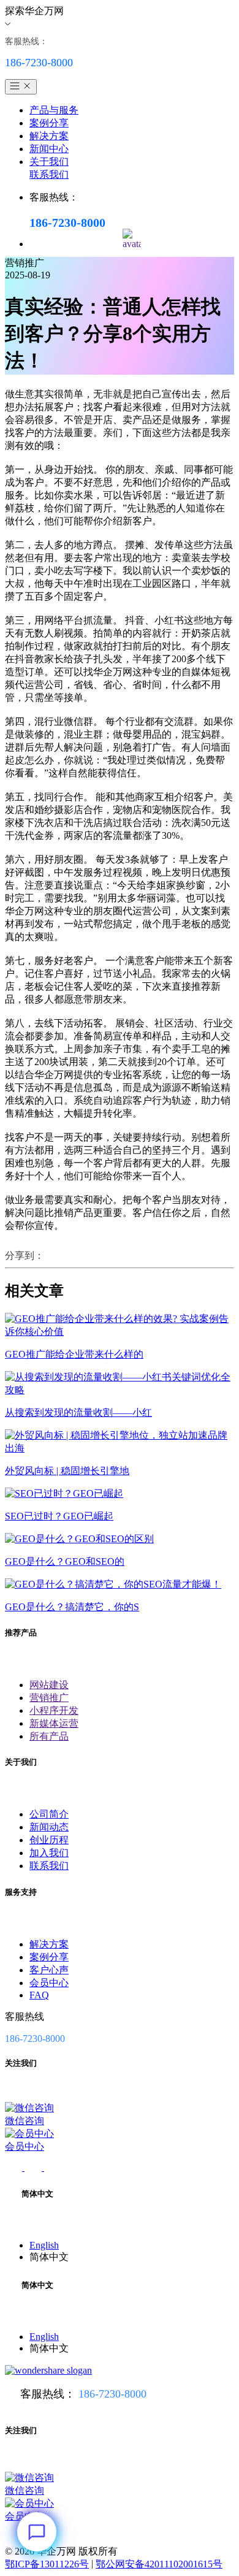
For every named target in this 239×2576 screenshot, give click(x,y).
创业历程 (49, 1840)
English (44, 2245)
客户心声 (49, 1970)
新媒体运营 (54, 1723)
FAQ (39, 1995)
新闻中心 (49, 149)
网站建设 (49, 1685)
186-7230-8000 (112, 2394)
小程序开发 (54, 1710)
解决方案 (49, 136)
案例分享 (49, 123)
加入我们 (49, 1853)
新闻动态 (49, 1827)
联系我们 (49, 174)
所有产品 (49, 1736)
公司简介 (49, 1814)
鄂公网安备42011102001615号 (159, 2564)
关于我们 (49, 162)
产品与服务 (54, 110)
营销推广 (49, 1698)
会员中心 (49, 1983)
